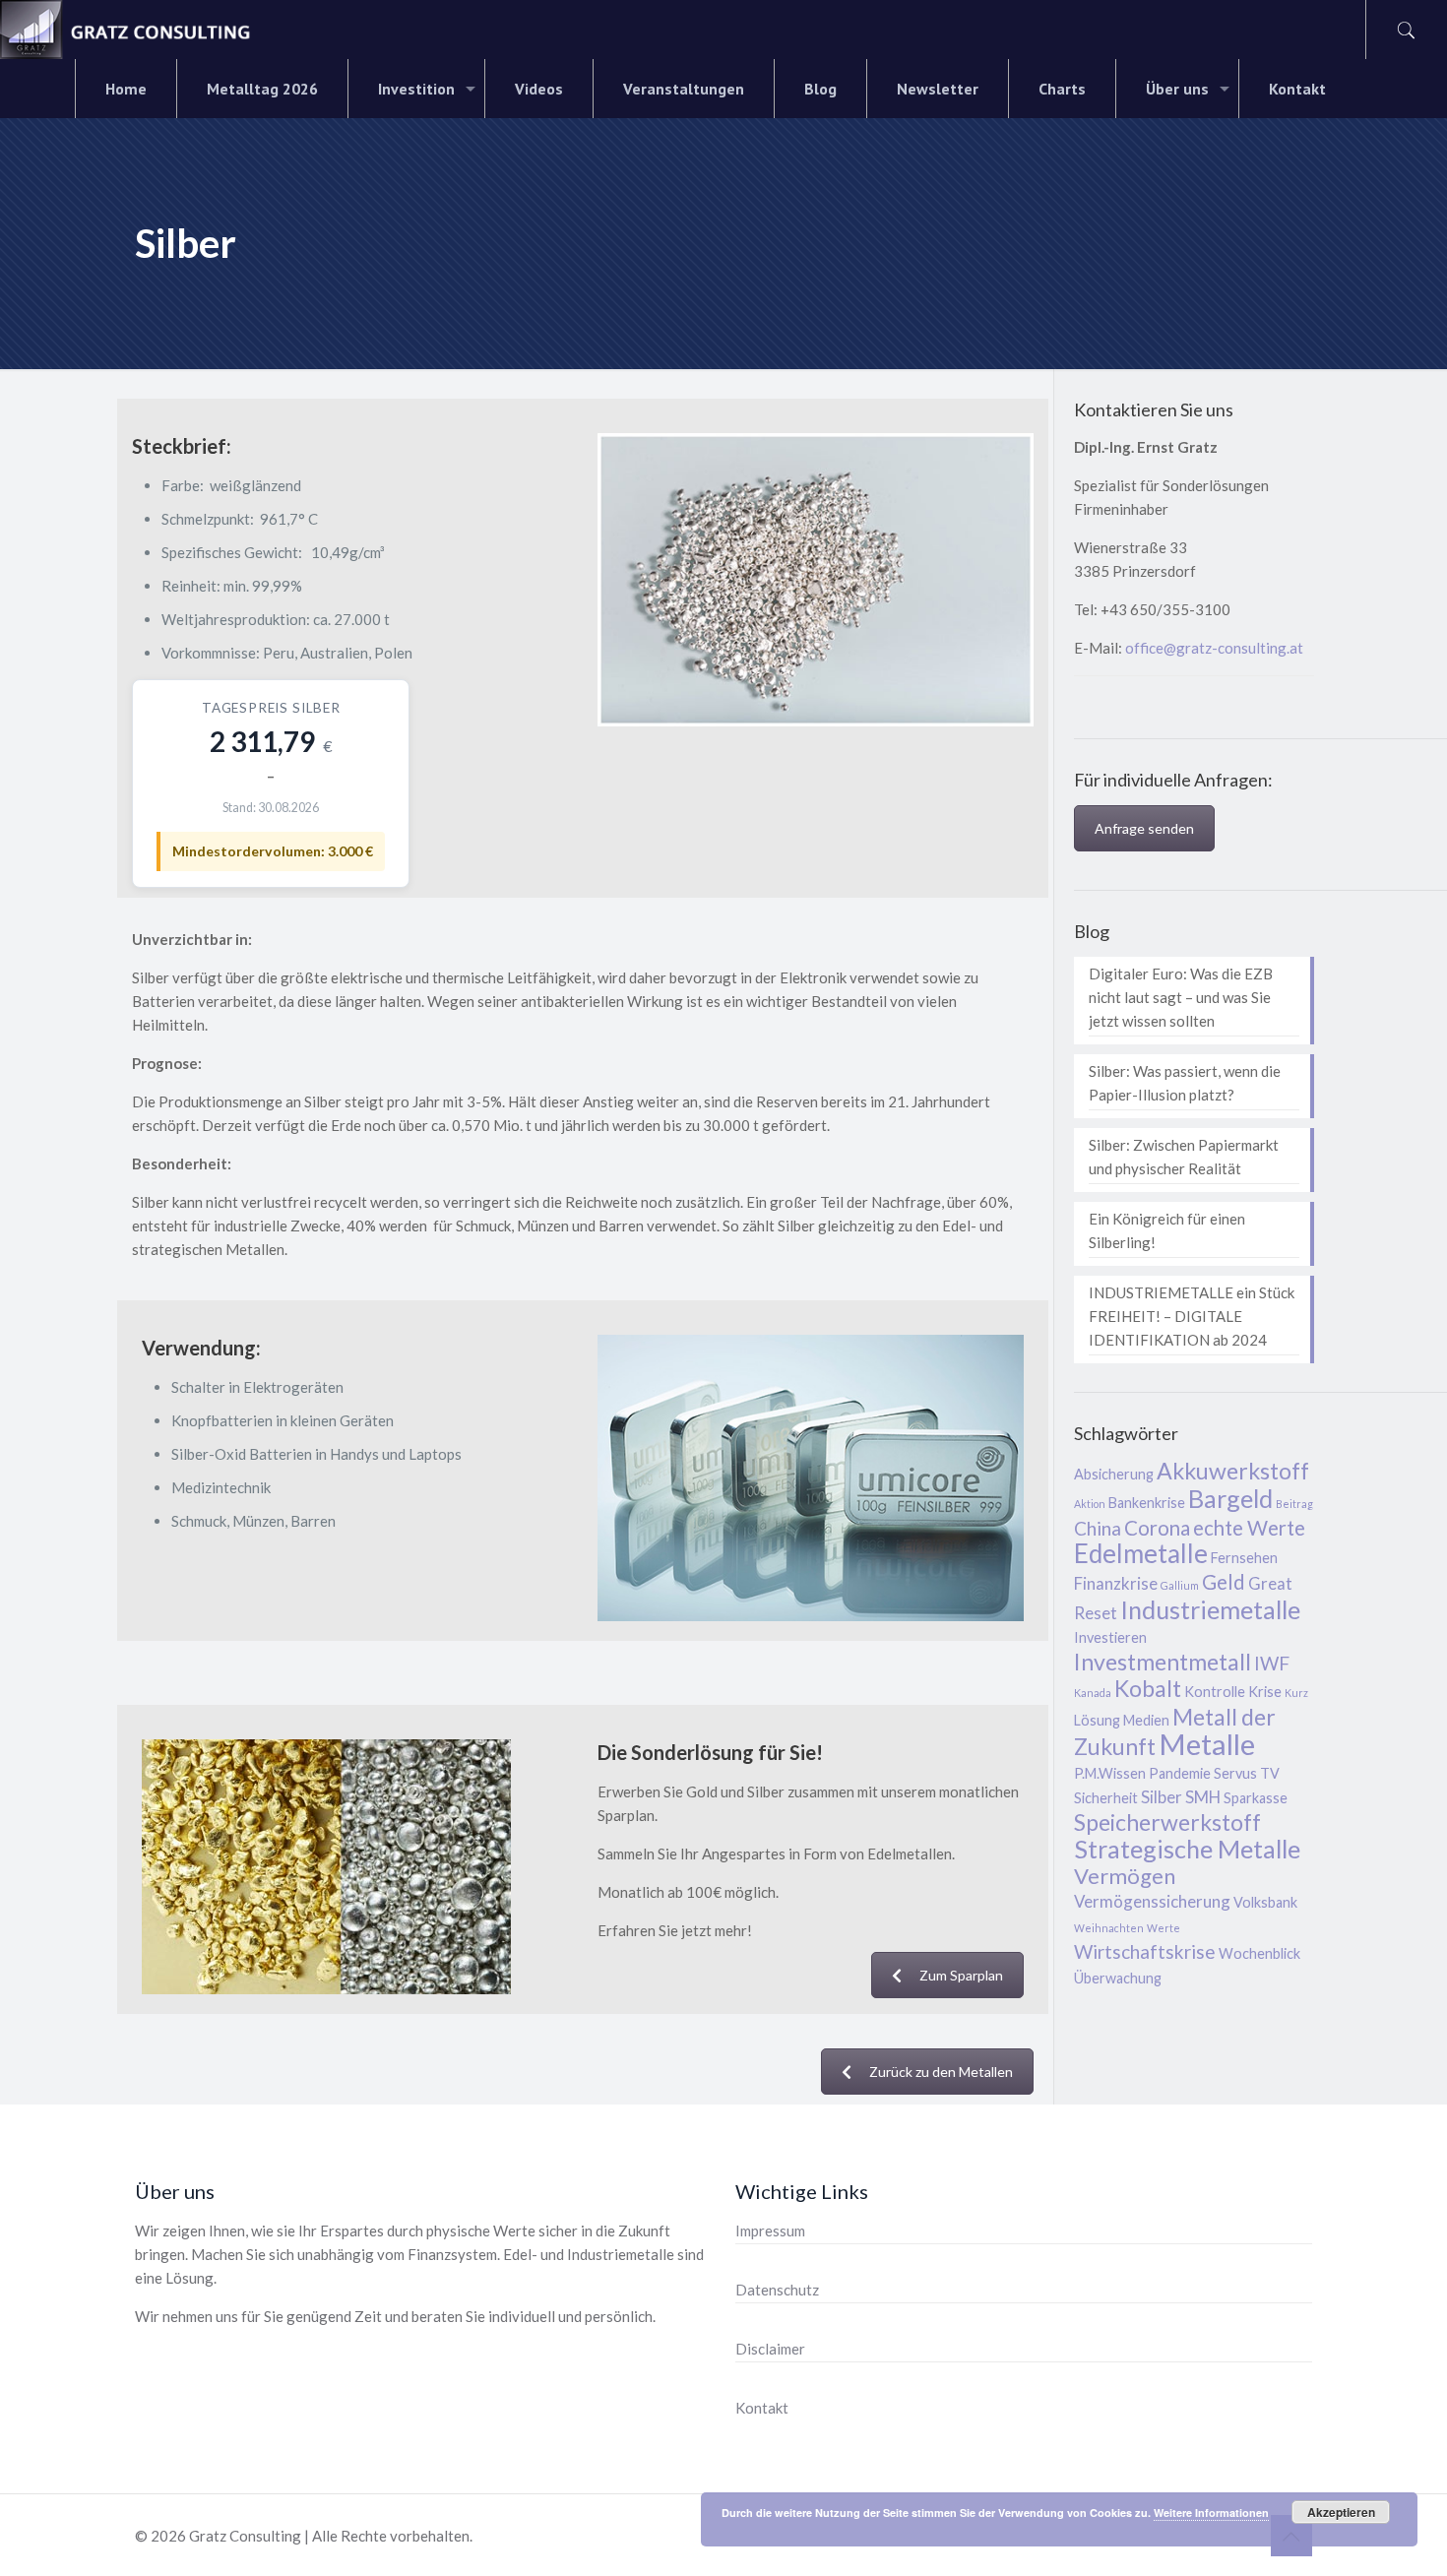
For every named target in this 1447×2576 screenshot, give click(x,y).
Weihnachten (1109, 1928)
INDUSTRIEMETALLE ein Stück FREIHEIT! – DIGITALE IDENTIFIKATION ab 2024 (1192, 1316)
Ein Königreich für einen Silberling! (1167, 1230)
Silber (1162, 1797)
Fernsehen (1244, 1558)
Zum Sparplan (961, 1975)
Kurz (1296, 1693)
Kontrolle (1215, 1692)
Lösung (1097, 1720)
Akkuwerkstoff (1233, 1471)
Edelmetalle (1141, 1553)
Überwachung (1118, 1978)
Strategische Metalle (1187, 1849)
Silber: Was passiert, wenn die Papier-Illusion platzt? (1185, 1083)
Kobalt (1148, 1688)
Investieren (1110, 1637)
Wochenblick (1259, 1953)
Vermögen (1125, 1876)
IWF (1272, 1663)
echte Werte (1249, 1528)
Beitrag (1294, 1504)
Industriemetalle (1210, 1609)
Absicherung (1114, 1474)
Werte (1164, 1928)
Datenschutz (777, 2290)
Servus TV (1247, 1773)
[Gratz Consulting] (126, 30)
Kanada (1093, 1693)
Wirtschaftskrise (1145, 1951)
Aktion (1090, 1504)
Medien (1146, 1720)
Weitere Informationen (1211, 2513)
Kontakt (762, 2408)
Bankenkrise (1147, 1503)
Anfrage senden (1144, 828)
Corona (1157, 1528)
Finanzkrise (1116, 1583)
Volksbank (1265, 1902)
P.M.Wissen (1110, 1773)
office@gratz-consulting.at (1214, 648)
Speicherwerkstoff (1167, 1822)
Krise (1265, 1692)
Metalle (1207, 1744)
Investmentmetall (1163, 1662)
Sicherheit (1106, 1798)
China (1098, 1528)
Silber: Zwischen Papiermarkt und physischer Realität (1184, 1157)
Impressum (770, 2230)
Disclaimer (770, 2349)
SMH (1203, 1797)
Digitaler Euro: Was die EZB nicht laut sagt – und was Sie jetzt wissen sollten (1181, 997)
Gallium (1180, 1585)
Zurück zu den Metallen (941, 2072)
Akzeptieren (1341, 2512)
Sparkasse (1256, 1798)
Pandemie (1180, 1773)
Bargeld (1230, 1498)
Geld (1224, 1582)
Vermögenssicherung (1152, 1901)
